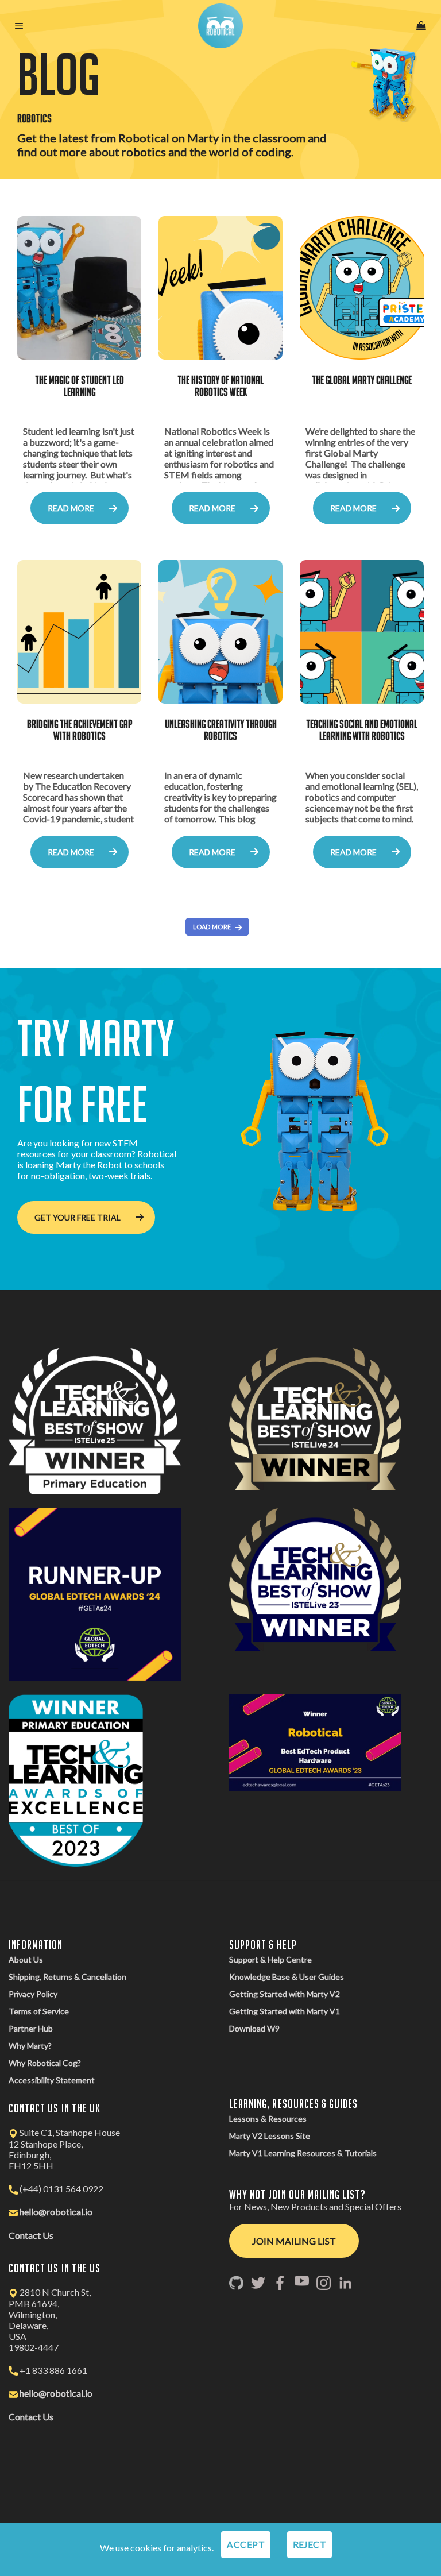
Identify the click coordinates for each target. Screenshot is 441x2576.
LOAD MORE (212, 927)
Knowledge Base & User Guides (287, 1977)
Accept (246, 2544)
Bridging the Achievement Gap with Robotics (80, 730)
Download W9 (254, 2028)
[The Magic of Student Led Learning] (79, 288)
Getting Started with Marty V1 (285, 2011)
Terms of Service (39, 2011)
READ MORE (71, 508)
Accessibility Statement (52, 2080)
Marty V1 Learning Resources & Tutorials (303, 2153)
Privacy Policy (33, 1994)
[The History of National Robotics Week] (220, 288)
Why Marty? (30, 2046)
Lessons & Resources (268, 2119)
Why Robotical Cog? (45, 2063)
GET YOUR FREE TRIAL (78, 1217)
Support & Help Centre (270, 1959)
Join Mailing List (294, 2241)
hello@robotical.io (56, 2212)
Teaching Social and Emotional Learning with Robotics (362, 730)
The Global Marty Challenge (362, 380)
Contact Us (31, 2235)
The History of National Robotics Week (220, 386)
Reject (310, 2544)
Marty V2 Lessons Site (270, 2136)
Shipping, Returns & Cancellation (67, 1977)
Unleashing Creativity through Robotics (221, 730)
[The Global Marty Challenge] (362, 288)
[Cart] (421, 26)
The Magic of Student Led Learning (80, 386)
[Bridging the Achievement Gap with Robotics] (79, 632)
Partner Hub (31, 2028)
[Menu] (20, 26)
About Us (26, 1959)
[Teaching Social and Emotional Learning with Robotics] (362, 632)
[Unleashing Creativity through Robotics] (220, 632)
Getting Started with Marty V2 (285, 1994)
